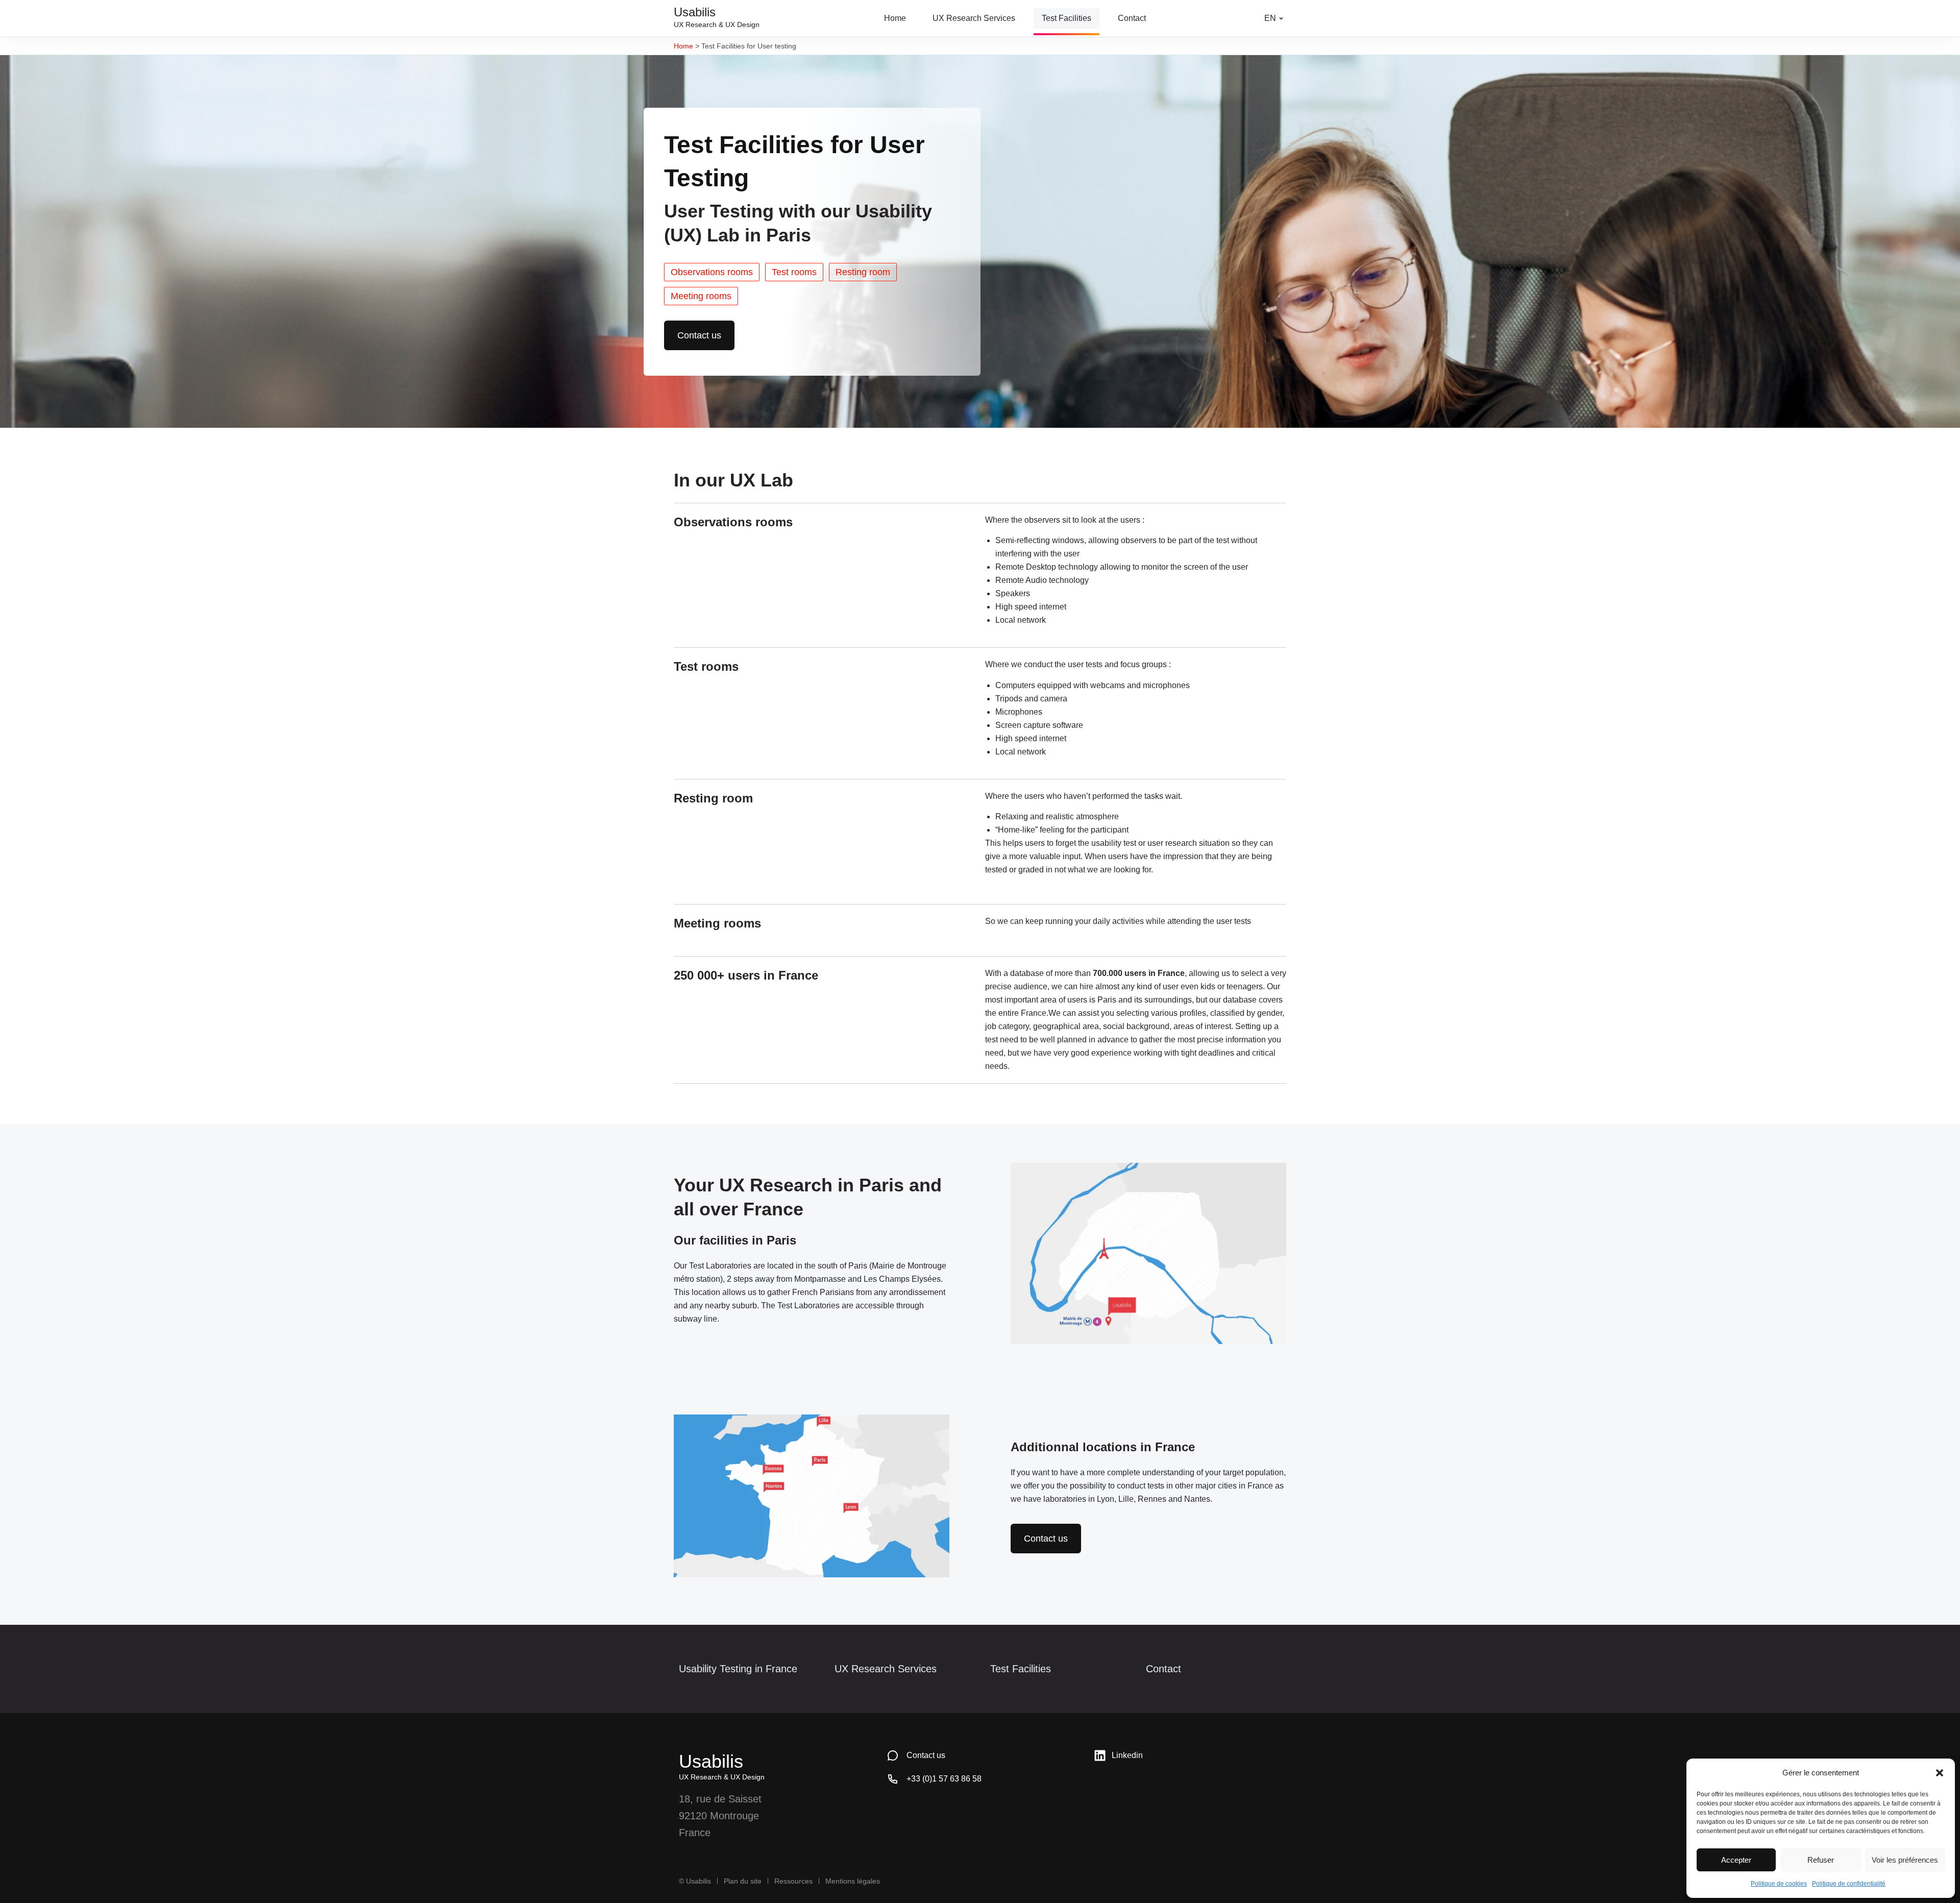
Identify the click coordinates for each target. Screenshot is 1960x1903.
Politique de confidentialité (1849, 1884)
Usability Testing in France (738, 1669)
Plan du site (743, 1881)
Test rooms (794, 272)
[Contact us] (893, 1755)
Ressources (793, 1881)
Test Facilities (1021, 1669)
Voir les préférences (1905, 1860)
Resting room (863, 272)
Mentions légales (853, 1881)
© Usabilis (695, 1881)
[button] (1940, 1773)
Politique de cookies (1779, 1884)
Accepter (1736, 1860)
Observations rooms (712, 272)
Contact (1163, 1669)
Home (683, 46)
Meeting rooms (701, 296)
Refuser (1821, 1860)
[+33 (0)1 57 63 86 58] (893, 1779)
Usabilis (711, 1761)
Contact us (926, 1755)
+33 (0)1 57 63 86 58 (944, 1779)
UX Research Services (886, 1669)
